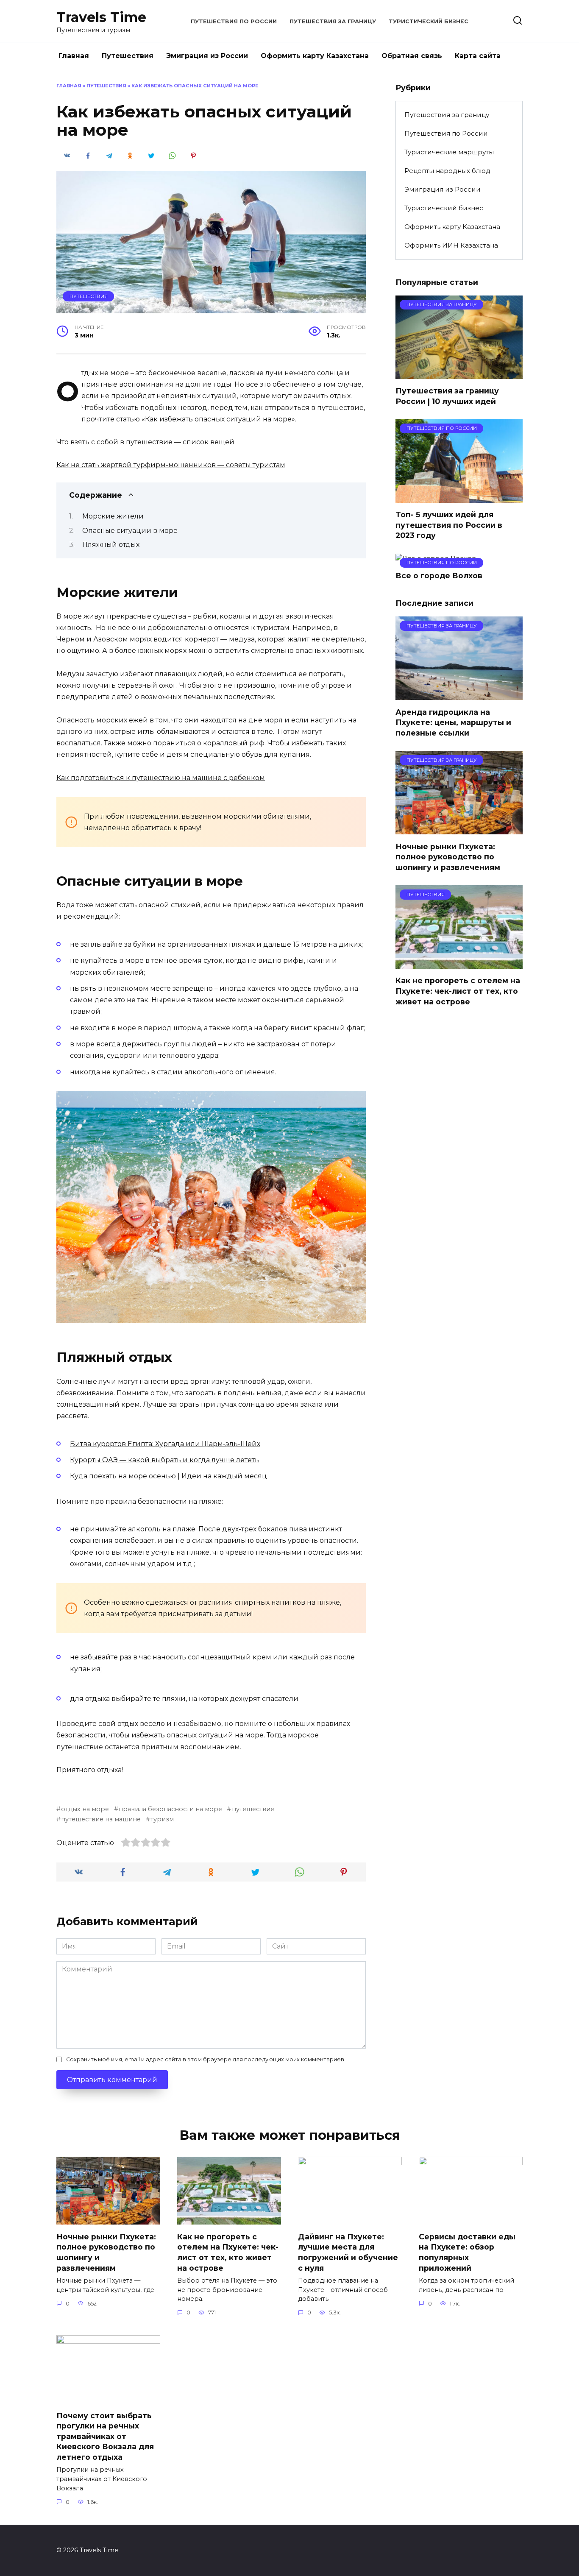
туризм (162, 1819)
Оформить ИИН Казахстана (451, 245)
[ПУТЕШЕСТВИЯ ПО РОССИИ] (459, 498)
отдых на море (85, 1809)
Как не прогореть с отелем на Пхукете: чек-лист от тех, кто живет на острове (458, 991)
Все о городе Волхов (439, 576)
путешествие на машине (101, 1819)
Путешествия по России (234, 21)
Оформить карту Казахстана (315, 56)
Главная (74, 56)
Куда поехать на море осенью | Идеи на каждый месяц (168, 1476)
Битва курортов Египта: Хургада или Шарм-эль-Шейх (165, 1444)
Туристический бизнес (429, 21)
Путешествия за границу (333, 21)
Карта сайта (478, 56)
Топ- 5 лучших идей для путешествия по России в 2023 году (449, 525)
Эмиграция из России (207, 56)
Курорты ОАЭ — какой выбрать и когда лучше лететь (164, 1460)
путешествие (253, 1809)
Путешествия (128, 56)
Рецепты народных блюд (447, 171)
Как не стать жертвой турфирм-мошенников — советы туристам (171, 465)
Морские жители (113, 516)
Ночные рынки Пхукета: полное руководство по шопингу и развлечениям (448, 856)
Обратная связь (412, 56)
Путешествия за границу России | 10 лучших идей (447, 396)
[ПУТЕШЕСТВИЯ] (459, 963)
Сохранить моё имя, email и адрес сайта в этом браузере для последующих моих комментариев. (206, 2059)
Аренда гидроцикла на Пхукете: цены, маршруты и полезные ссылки (453, 722)
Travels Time (101, 17)
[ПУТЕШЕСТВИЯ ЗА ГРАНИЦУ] (459, 374)
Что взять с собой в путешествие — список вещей (145, 442)
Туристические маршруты (449, 152)
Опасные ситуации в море (130, 531)
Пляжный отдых (111, 545)
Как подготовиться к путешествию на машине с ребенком (161, 778)
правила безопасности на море (170, 1809)
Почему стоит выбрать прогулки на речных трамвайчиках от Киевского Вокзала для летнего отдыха (105, 2436)
